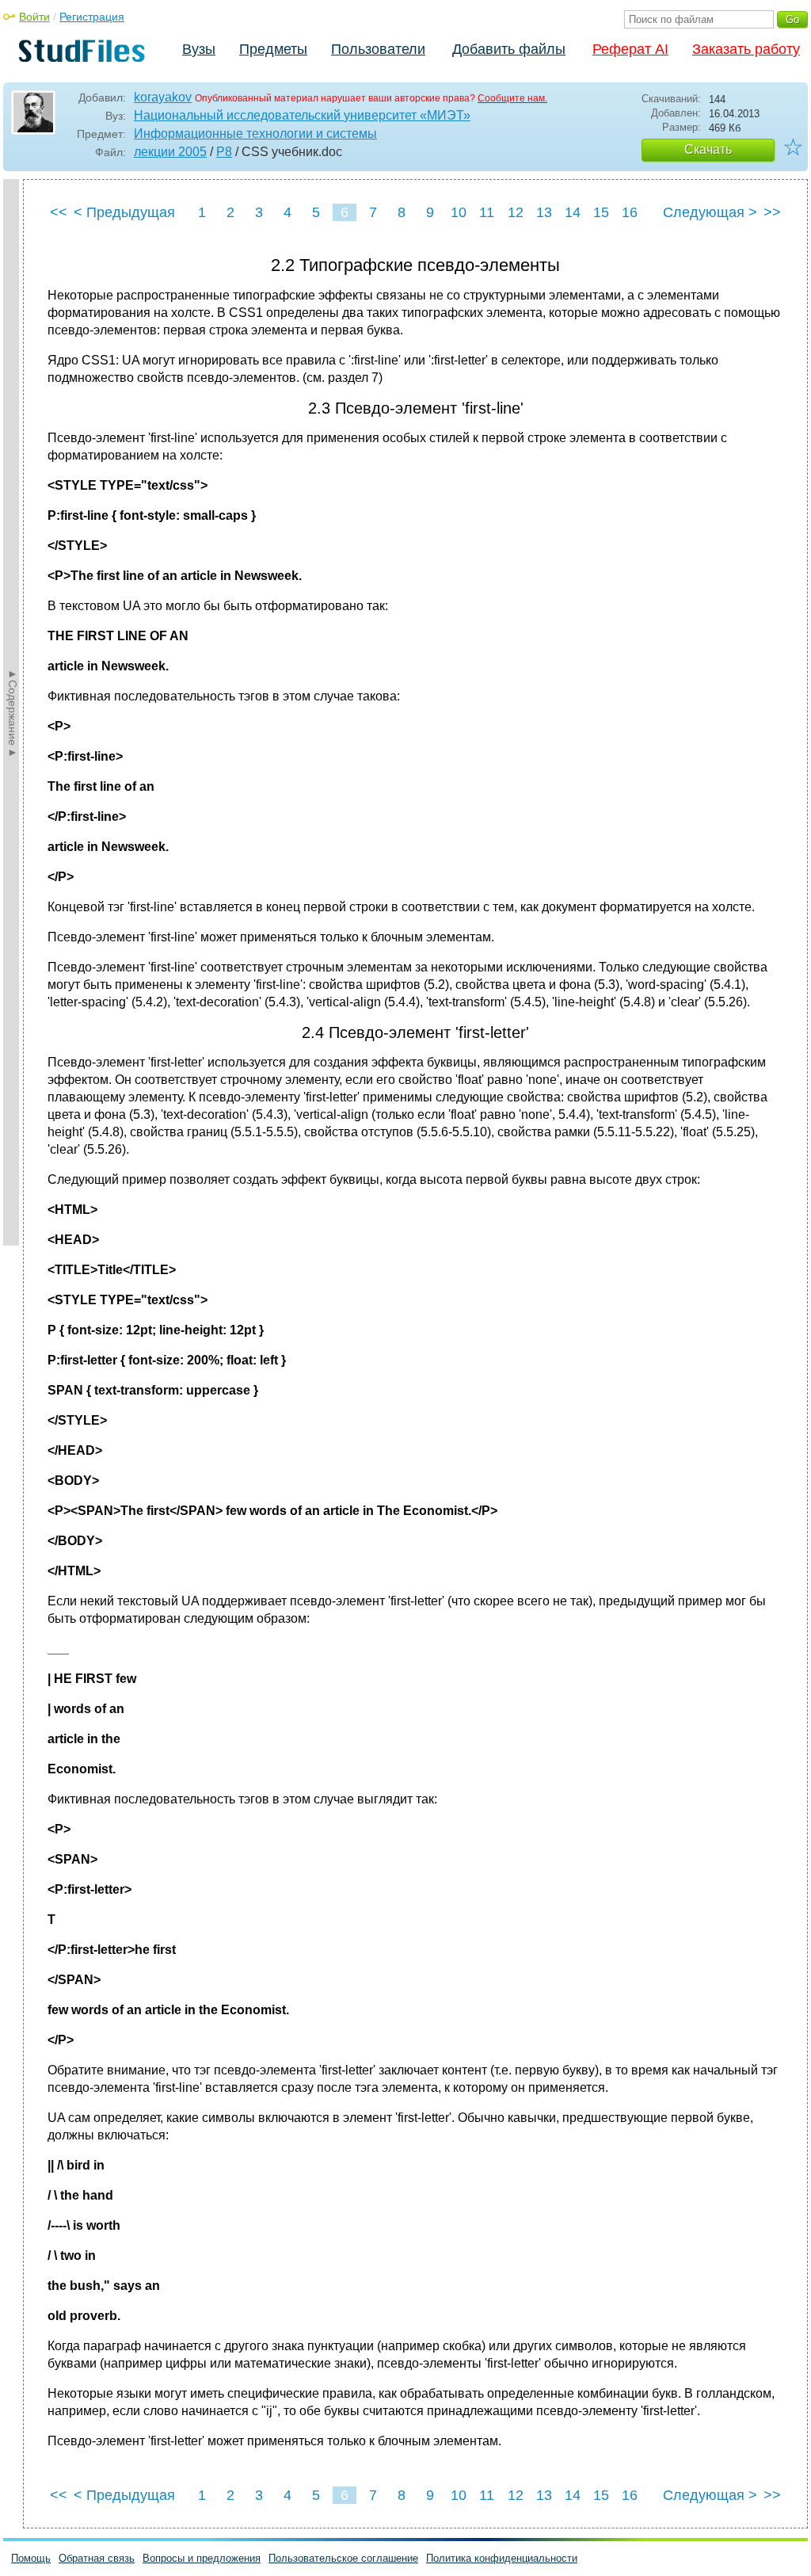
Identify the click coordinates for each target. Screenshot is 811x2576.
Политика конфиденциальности (502, 2558)
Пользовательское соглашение (343, 2558)
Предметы (273, 49)
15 (601, 212)
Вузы (199, 49)
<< (59, 212)
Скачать (708, 149)
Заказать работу (746, 49)
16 (630, 212)
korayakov (163, 97)
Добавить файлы (509, 49)
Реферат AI (630, 49)
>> (772, 212)
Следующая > (710, 212)
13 (544, 212)
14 (573, 212)
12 (516, 212)
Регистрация (92, 17)
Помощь (31, 2558)
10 (459, 212)
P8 (224, 152)
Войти (34, 17)
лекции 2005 (170, 152)
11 (487, 212)
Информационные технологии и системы (255, 134)
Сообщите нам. (512, 98)
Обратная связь (97, 2558)
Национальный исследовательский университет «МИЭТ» (302, 115)
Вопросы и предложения (202, 2558)
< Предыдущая (124, 212)
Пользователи (378, 49)
